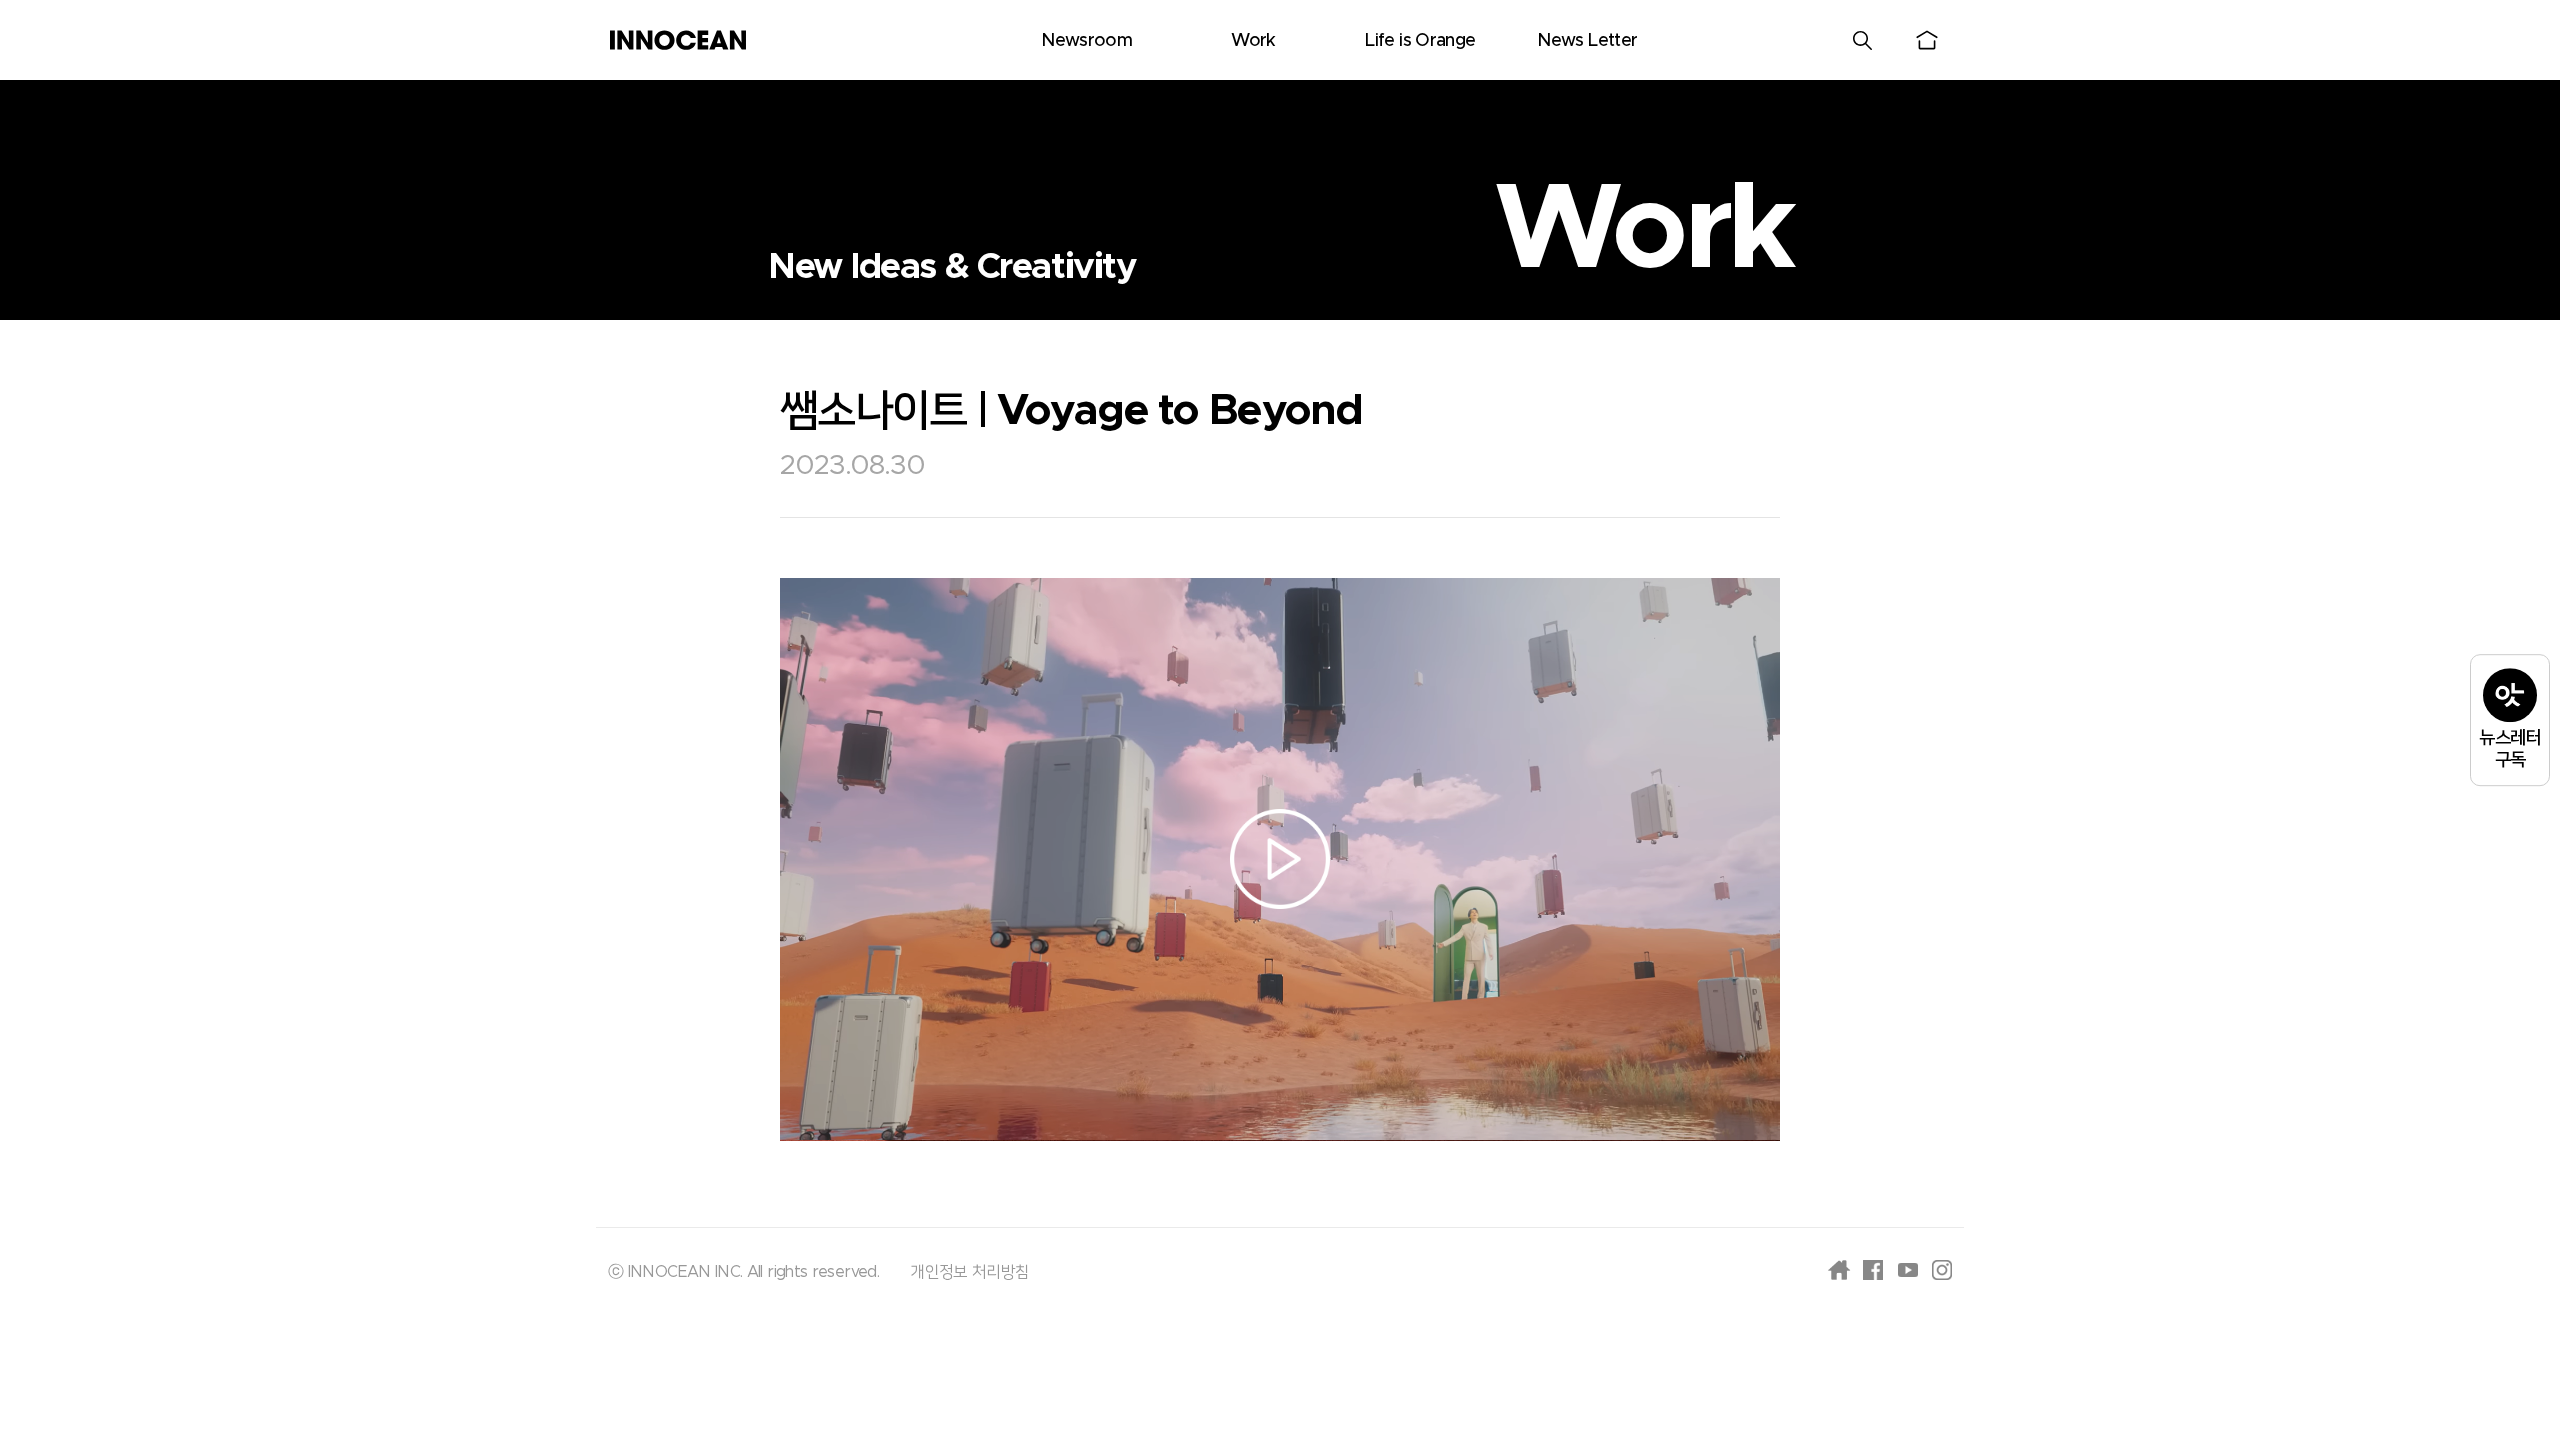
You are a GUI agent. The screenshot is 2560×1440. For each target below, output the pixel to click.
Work (1253, 41)
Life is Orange (1420, 41)
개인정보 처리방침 (969, 1272)
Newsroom (1086, 41)
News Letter (1587, 41)
